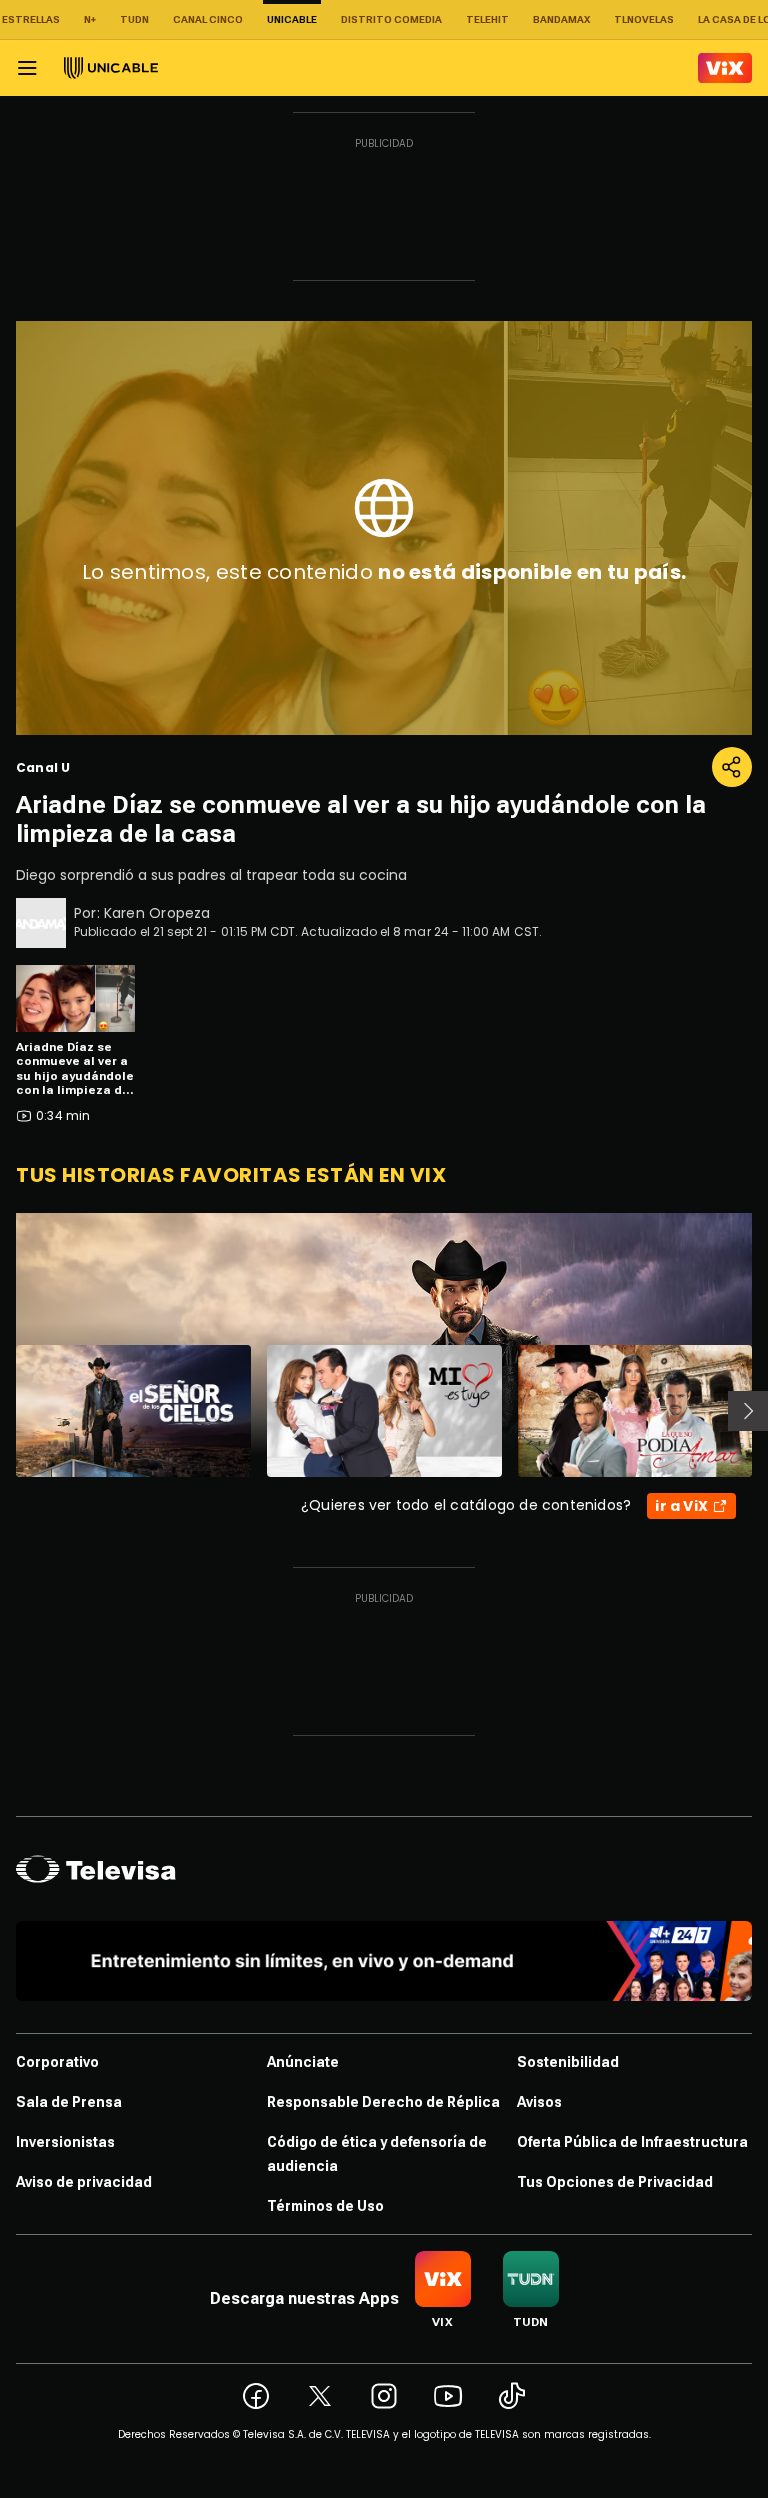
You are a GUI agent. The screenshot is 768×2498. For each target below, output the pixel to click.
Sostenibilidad (568, 2062)
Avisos (539, 2102)
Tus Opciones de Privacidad (615, 2182)
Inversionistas (65, 2142)
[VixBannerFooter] (384, 1961)
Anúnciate (303, 2062)
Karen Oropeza (157, 913)
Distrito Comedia (391, 19)
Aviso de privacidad (84, 2182)
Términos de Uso (325, 2206)
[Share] (732, 767)
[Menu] (27, 68)
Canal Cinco (208, 19)
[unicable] (111, 68)
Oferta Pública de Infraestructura (632, 2142)
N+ (90, 19)
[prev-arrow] (3, 1411)
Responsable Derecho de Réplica (383, 2102)
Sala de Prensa (69, 2102)
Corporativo (57, 2062)
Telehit (487, 19)
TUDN (134, 19)
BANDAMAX (561, 19)
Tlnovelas (644, 19)
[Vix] (725, 68)
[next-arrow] (748, 1411)
